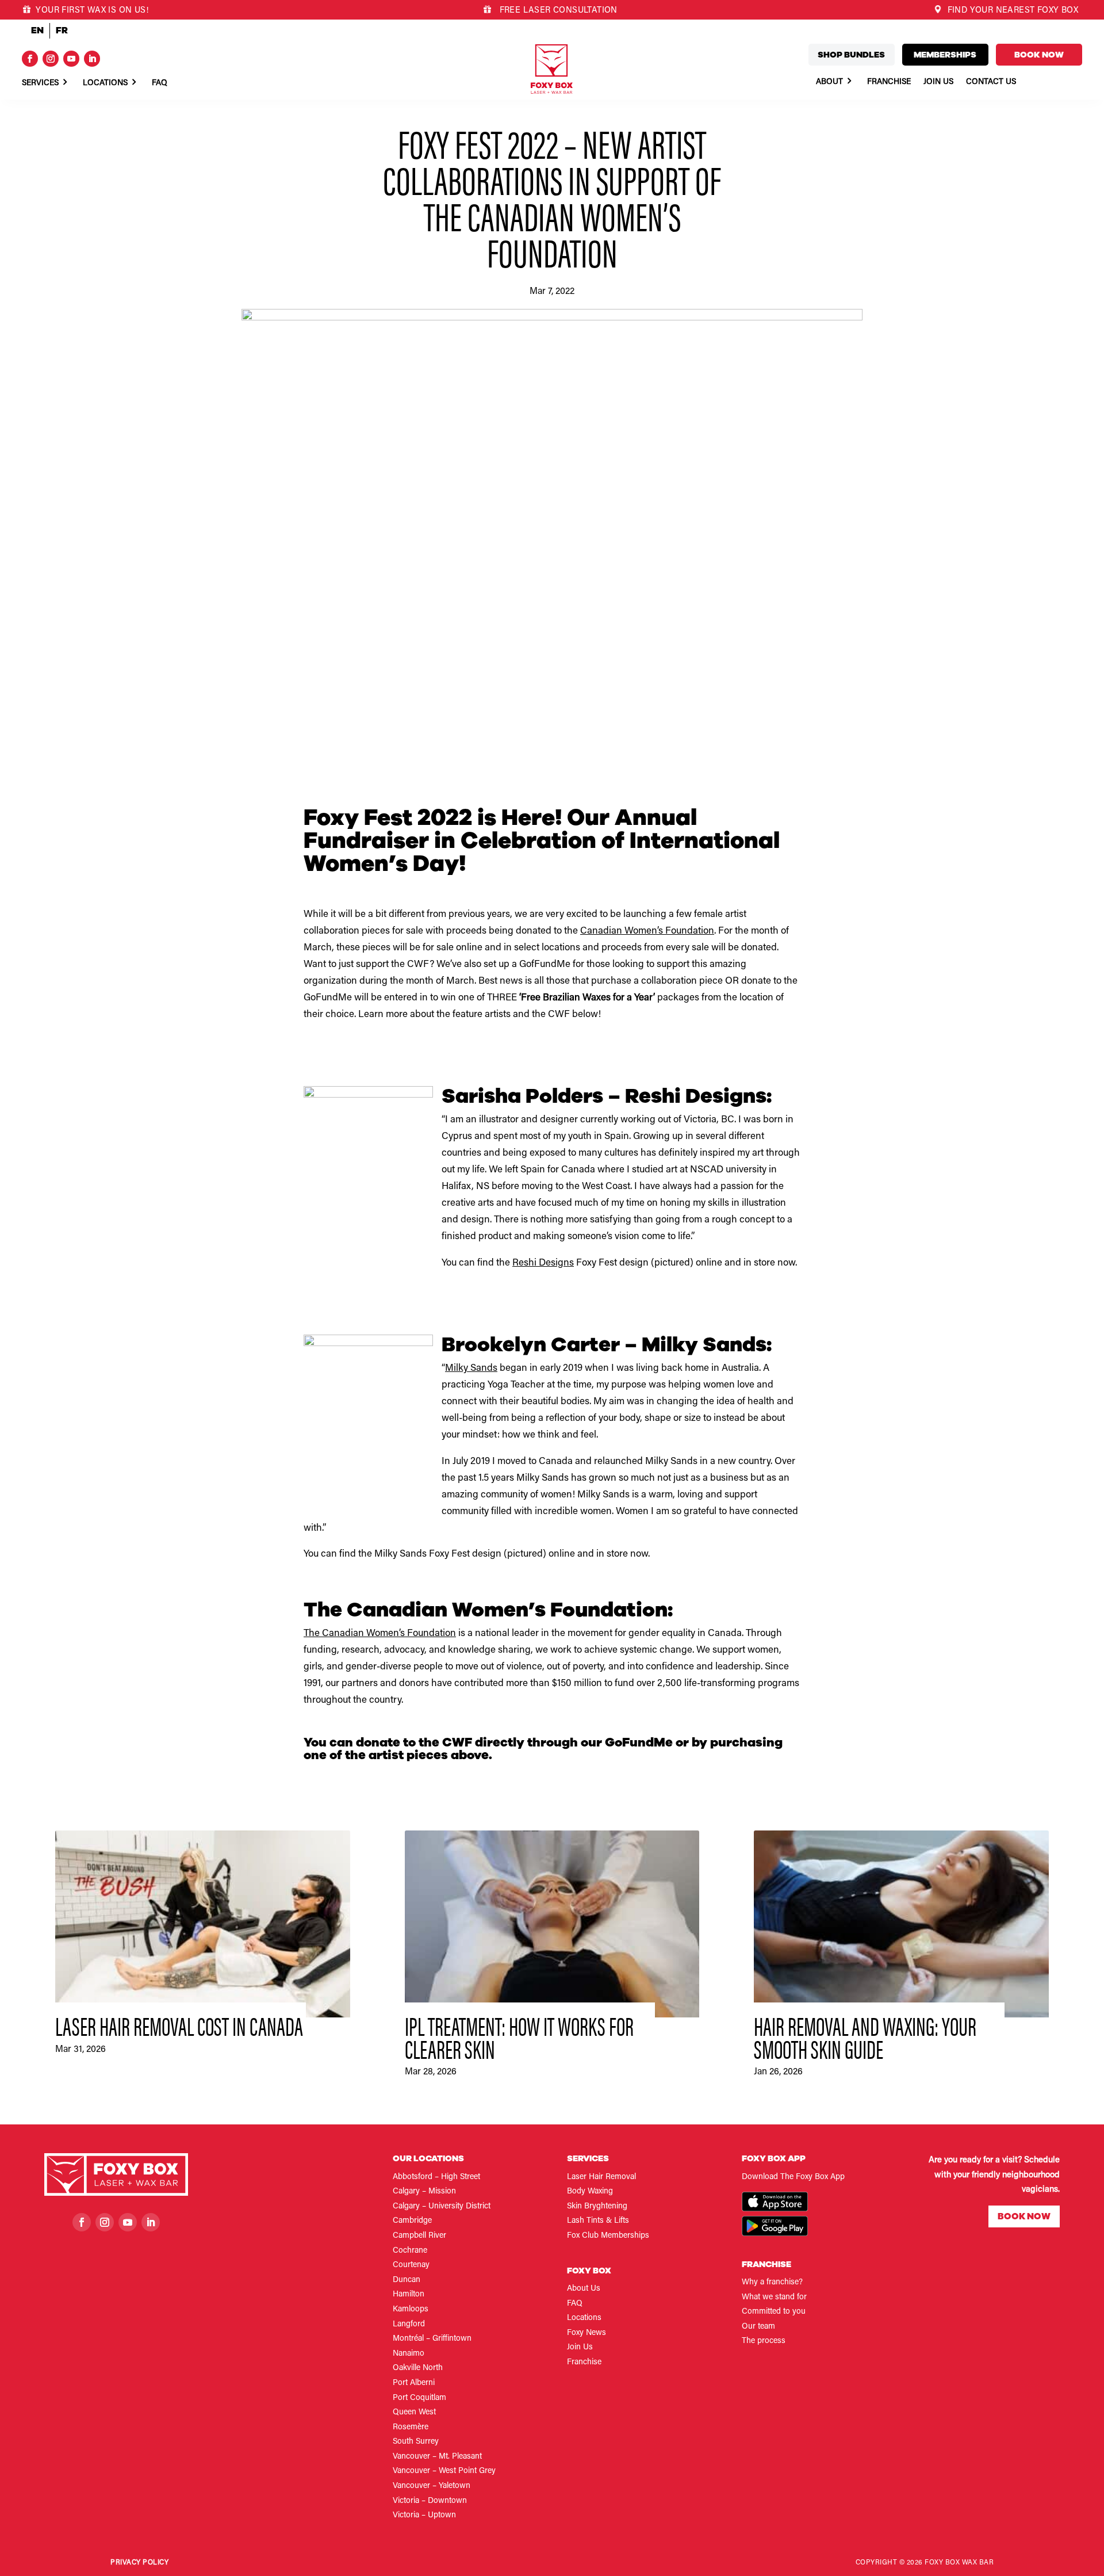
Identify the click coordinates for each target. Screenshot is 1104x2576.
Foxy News (586, 2333)
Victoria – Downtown (430, 2501)
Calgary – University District (442, 2207)
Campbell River (419, 2236)
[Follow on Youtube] (71, 59)
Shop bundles (851, 55)
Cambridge (412, 2221)
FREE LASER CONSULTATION (557, 11)
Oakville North (418, 2368)
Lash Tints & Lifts (598, 2221)
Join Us (938, 82)
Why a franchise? (772, 2283)
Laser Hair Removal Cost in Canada (179, 2025)
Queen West (414, 2413)
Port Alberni (414, 2383)
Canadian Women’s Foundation (647, 932)
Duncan (407, 2280)
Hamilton (409, 2295)
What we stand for (774, 2298)
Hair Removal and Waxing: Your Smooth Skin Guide (865, 2037)
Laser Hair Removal (601, 2177)
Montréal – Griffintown (432, 2339)
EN (37, 30)
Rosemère (411, 2428)
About (829, 82)
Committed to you (774, 2312)
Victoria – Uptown (424, 2516)
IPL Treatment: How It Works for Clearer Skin (519, 2037)
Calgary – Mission (424, 2192)
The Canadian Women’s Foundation (380, 1634)
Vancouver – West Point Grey (444, 2471)
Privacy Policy (139, 2563)
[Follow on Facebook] (30, 59)
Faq (160, 83)
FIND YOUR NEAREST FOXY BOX (1011, 11)
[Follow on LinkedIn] (92, 59)
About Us (584, 2289)
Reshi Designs (543, 1264)
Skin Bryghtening (597, 2207)
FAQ (575, 2304)
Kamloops (411, 2310)
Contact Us (991, 82)
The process (764, 2341)
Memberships (945, 55)
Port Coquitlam (419, 2398)
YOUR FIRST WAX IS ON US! (91, 11)
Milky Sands (471, 1369)
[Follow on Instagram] (51, 59)
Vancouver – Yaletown (432, 2486)
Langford (409, 2325)
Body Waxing (590, 2192)
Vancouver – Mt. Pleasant (437, 2457)
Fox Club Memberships (608, 2236)
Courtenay (411, 2265)
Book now (1039, 55)
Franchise (889, 82)
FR (62, 30)
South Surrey (416, 2442)
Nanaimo (409, 2354)
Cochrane (410, 2251)
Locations (105, 83)
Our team (758, 2327)
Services (40, 83)
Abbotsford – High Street (436, 2177)
